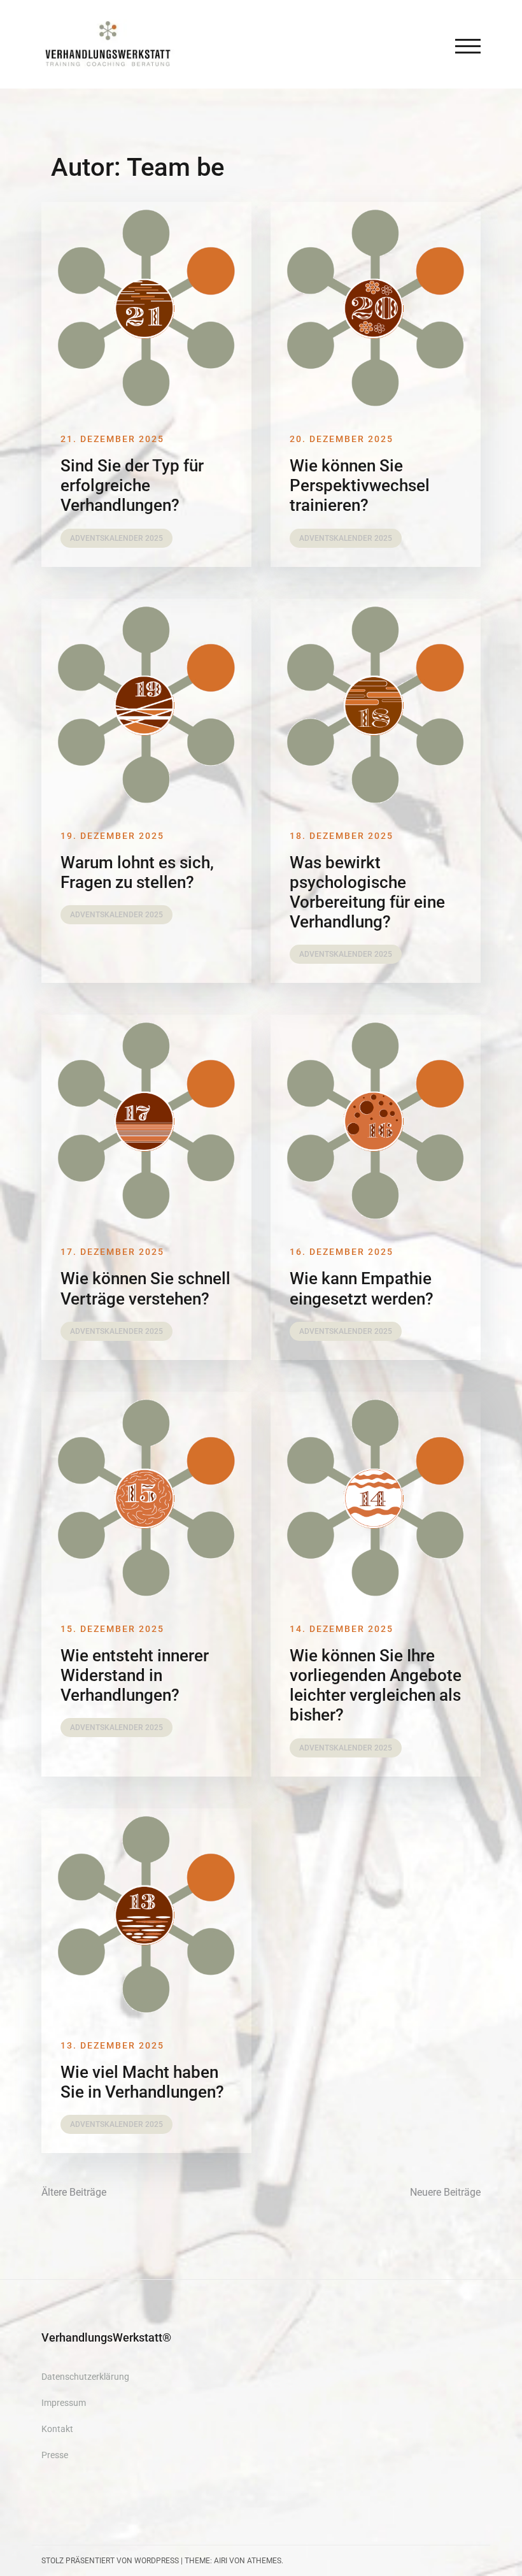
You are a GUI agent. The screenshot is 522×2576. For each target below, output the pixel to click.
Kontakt (57, 2429)
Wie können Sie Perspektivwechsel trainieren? (360, 485)
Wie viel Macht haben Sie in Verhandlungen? (142, 2082)
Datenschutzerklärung (85, 2377)
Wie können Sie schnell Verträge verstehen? (145, 1288)
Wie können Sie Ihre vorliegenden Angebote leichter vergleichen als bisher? (376, 1685)
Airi (221, 2561)
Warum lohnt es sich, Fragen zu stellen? (137, 872)
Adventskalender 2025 (116, 538)
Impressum (64, 2403)
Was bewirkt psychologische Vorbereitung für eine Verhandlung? (367, 892)
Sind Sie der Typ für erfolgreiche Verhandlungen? (132, 485)
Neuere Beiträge (445, 2192)
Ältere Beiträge (74, 2192)
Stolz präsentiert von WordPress (110, 2561)
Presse (55, 2455)
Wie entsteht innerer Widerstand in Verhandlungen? (135, 1675)
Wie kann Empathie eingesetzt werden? (362, 1288)
